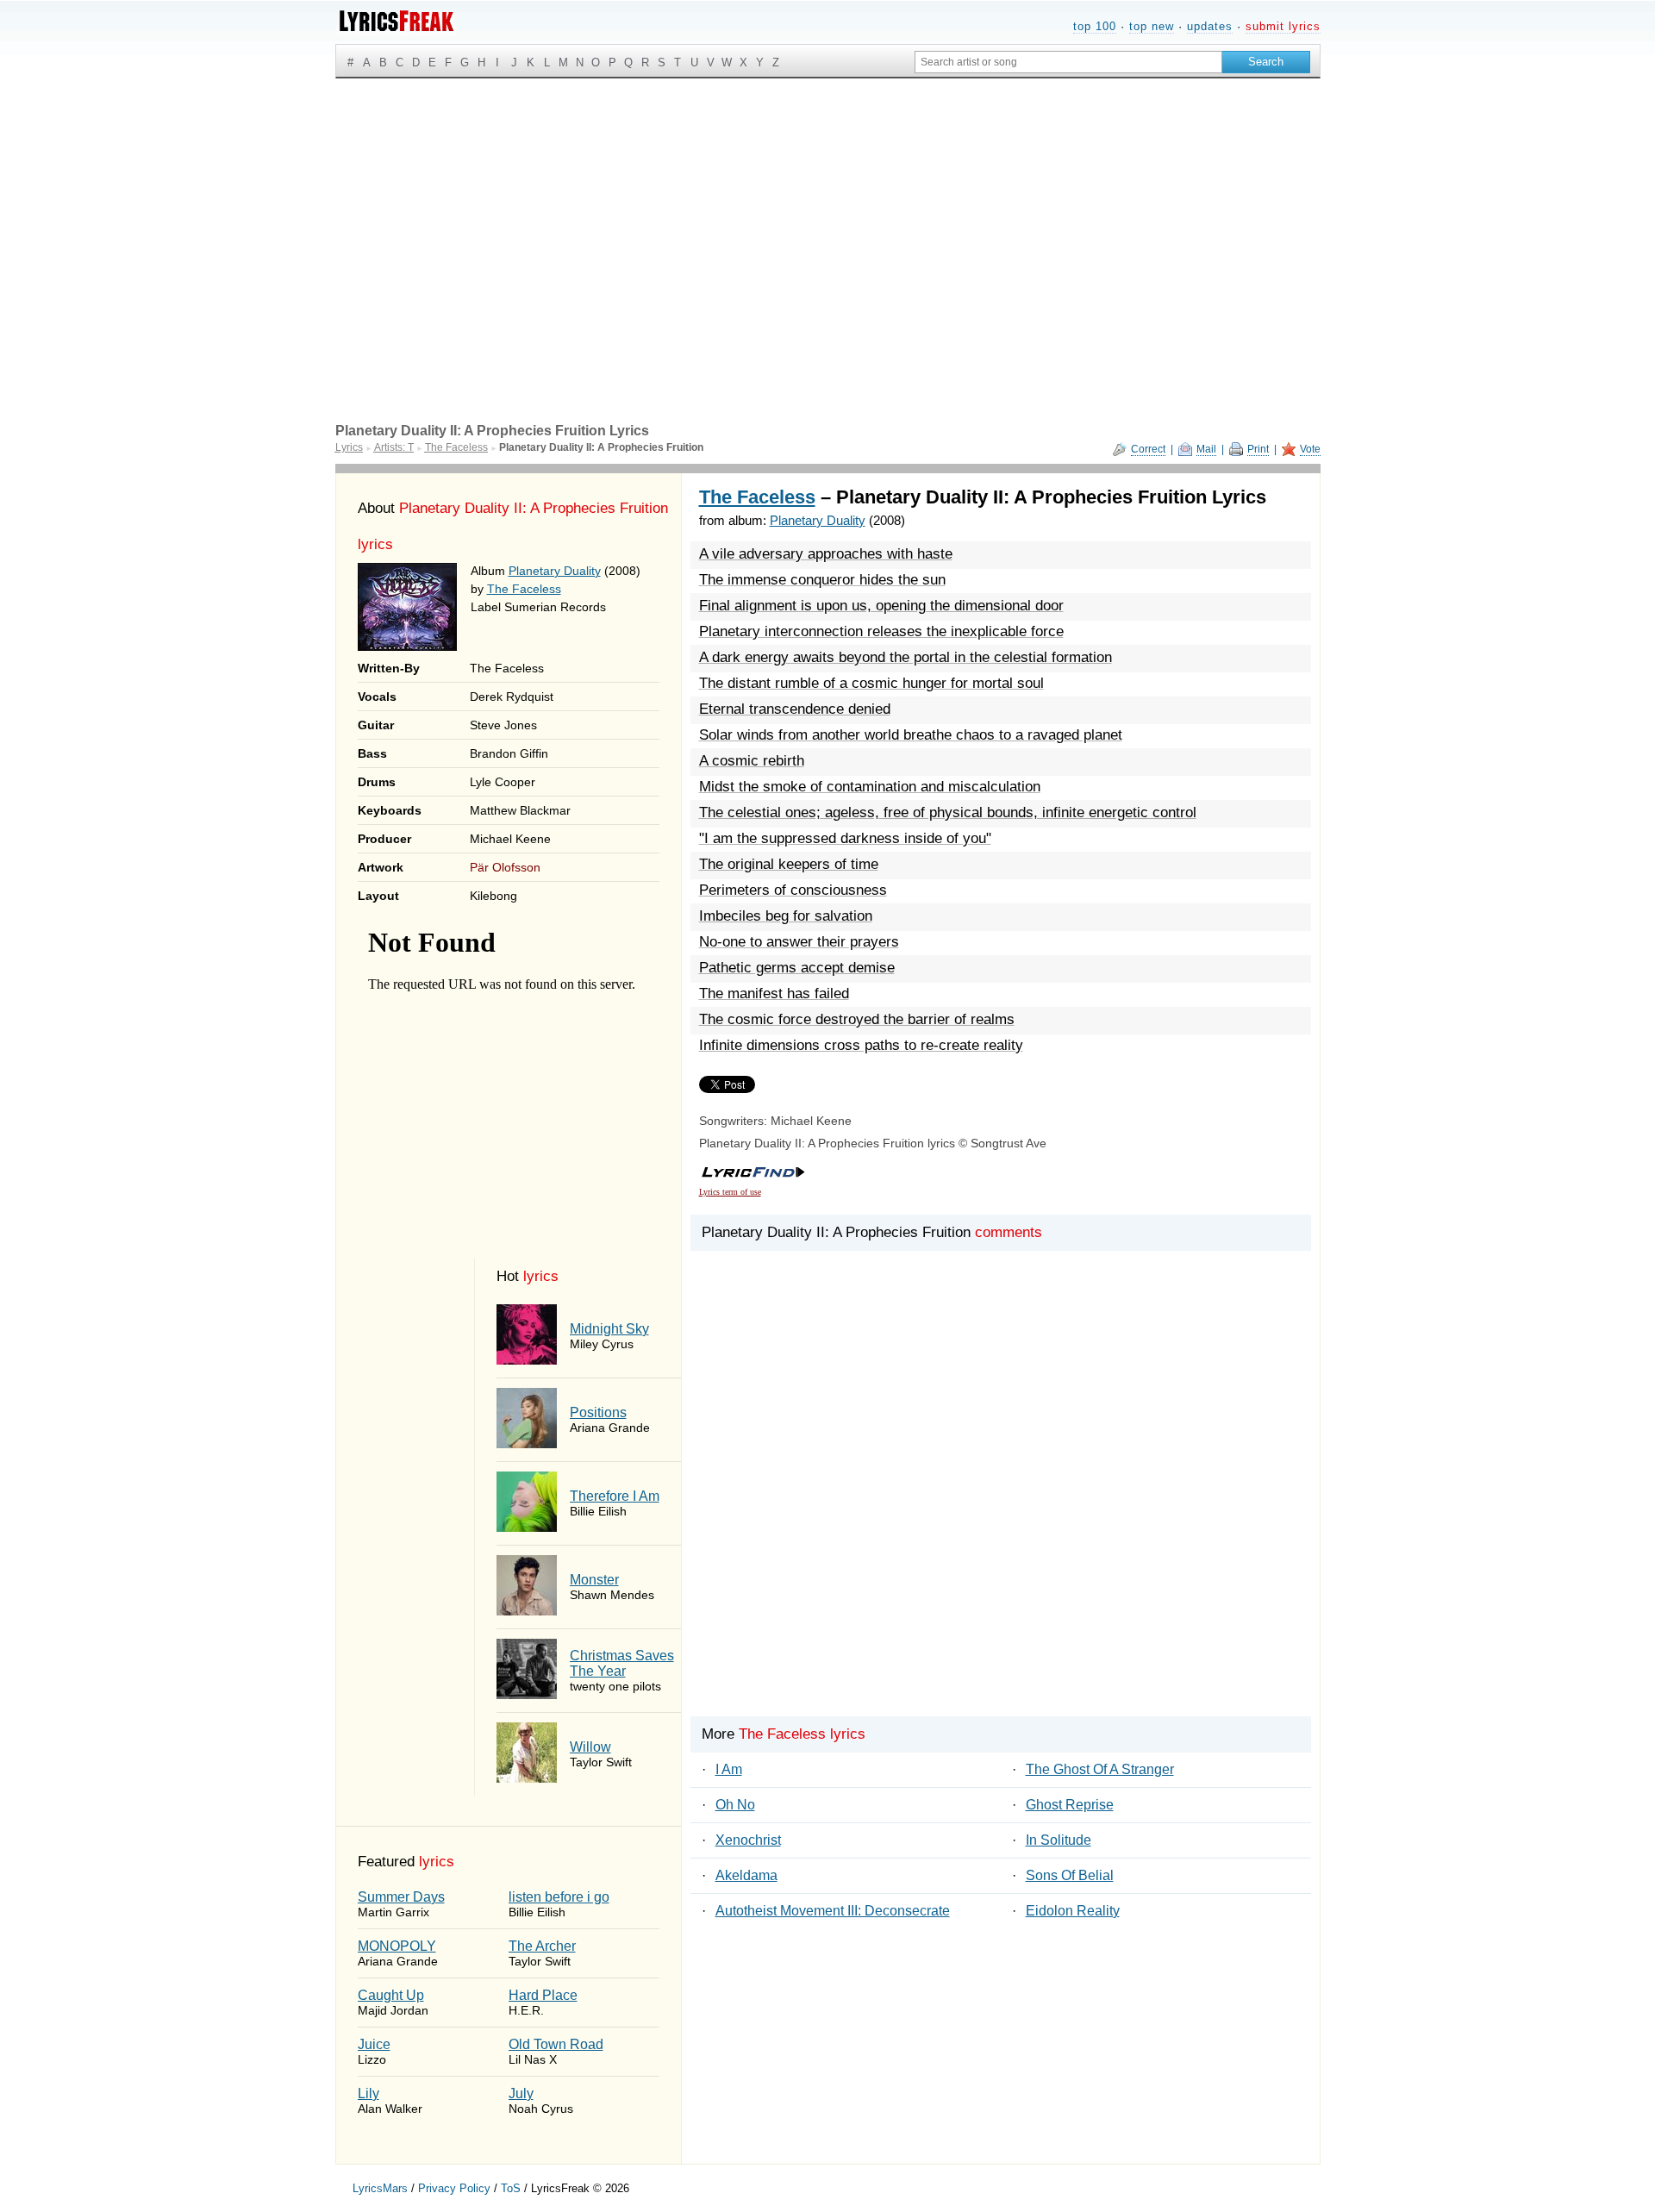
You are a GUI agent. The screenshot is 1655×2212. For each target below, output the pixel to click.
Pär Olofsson (505, 867)
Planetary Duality (555, 571)
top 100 (1095, 26)
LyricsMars (380, 2188)
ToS (511, 2188)
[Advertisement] (828, 208)
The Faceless (524, 589)
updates (1210, 26)
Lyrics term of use (730, 1192)
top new (1152, 26)
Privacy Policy (454, 2188)
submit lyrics (1283, 26)
